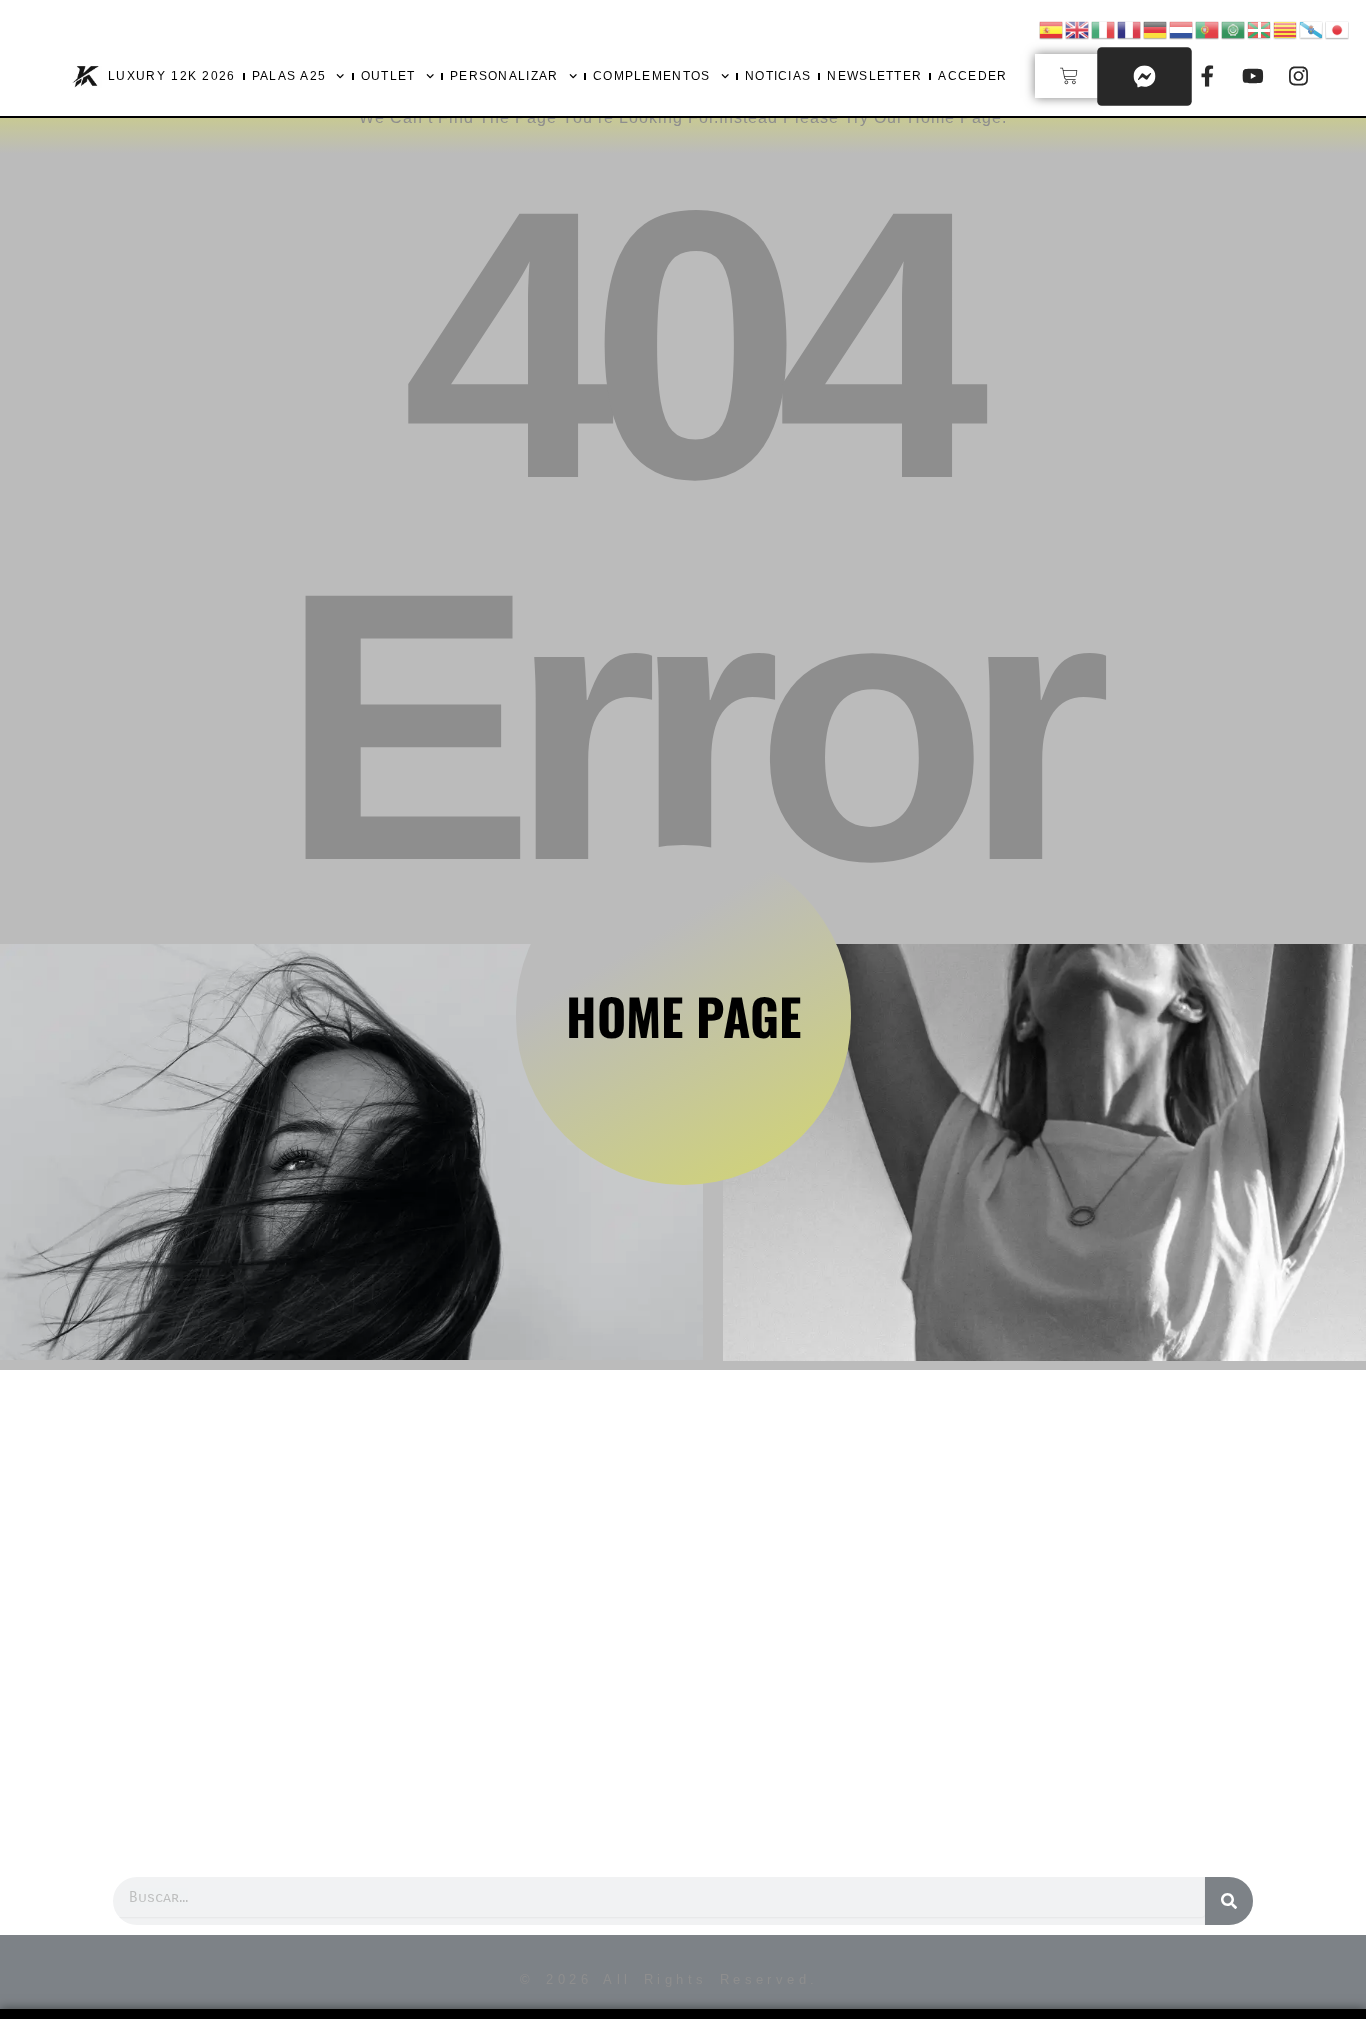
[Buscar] (1229, 1901)
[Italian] (1104, 28)
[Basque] (1260, 28)
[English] (1078, 28)
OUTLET (388, 76)
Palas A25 (289, 76)
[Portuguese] (1208, 28)
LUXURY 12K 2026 (172, 76)
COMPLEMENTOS (652, 76)
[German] (1156, 28)
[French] (1130, 28)
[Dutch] (1182, 28)
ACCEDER (972, 76)
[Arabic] (1234, 28)
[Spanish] (1052, 28)
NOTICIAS (778, 76)
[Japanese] (1338, 28)
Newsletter (874, 76)
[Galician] (1312, 28)
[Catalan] (1286, 28)
